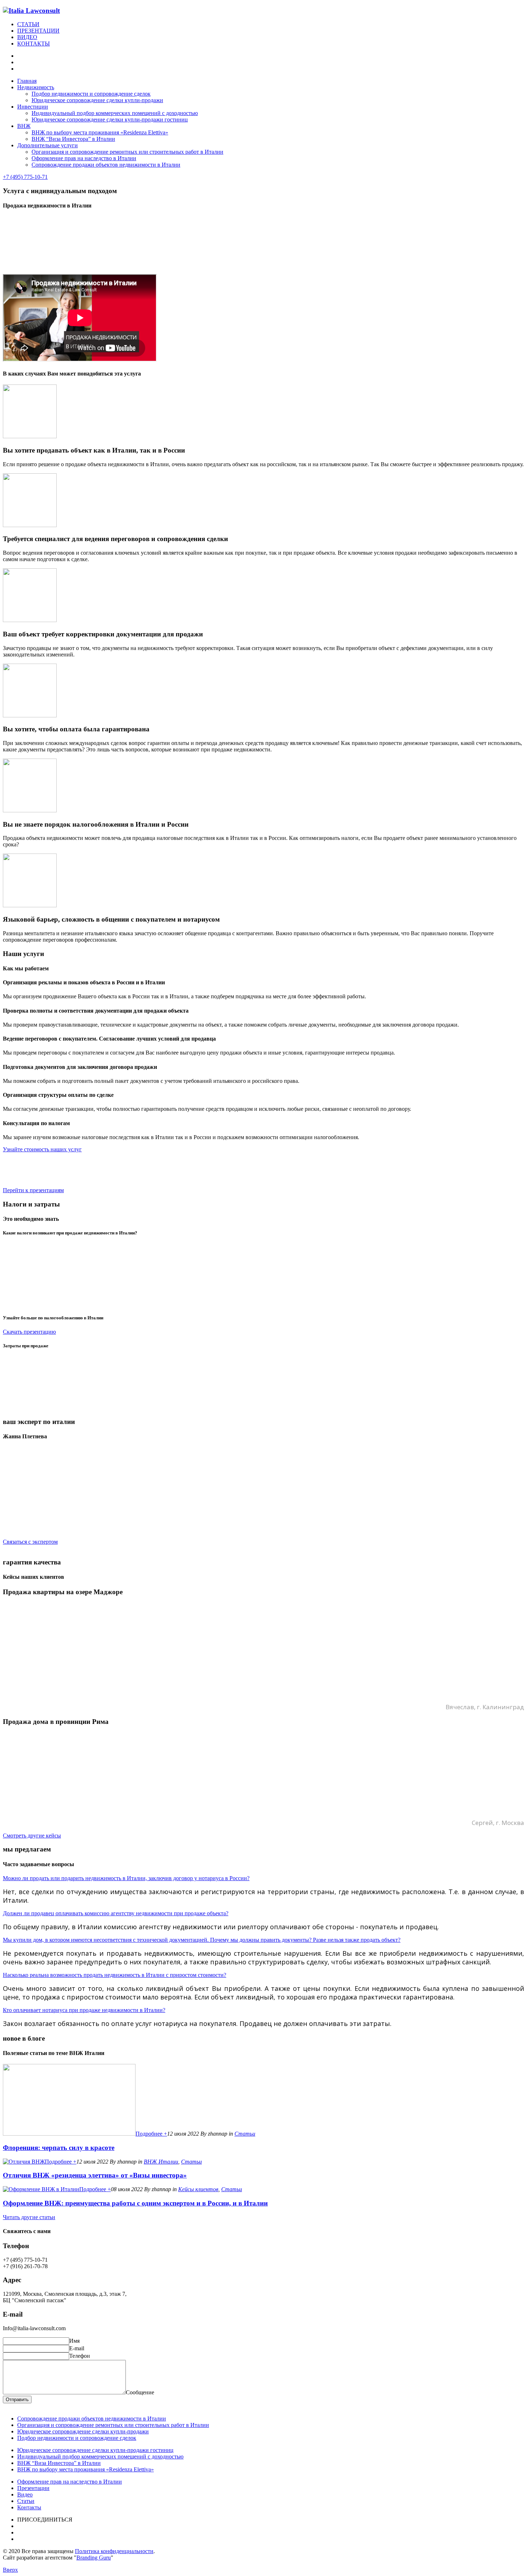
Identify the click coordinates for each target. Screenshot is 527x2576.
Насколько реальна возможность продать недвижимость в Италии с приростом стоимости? (115, 1975)
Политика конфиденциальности (114, 2551)
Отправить (17, 2400)
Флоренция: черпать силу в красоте (59, 2148)
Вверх (10, 2570)
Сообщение (140, 2392)
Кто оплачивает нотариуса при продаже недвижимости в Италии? (84, 2010)
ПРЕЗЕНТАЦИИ (38, 31)
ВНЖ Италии (161, 2162)
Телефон (80, 2356)
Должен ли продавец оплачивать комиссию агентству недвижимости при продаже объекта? (116, 1913)
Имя (74, 2341)
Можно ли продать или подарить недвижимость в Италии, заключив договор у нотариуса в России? (126, 1878)
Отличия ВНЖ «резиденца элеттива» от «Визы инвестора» (95, 2175)
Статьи (245, 2134)
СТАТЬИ (28, 24)
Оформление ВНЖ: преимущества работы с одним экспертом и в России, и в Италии (135, 2203)
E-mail (77, 2348)
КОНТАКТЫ (34, 44)
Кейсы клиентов (198, 2189)
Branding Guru (94, 2558)
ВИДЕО (27, 37)
